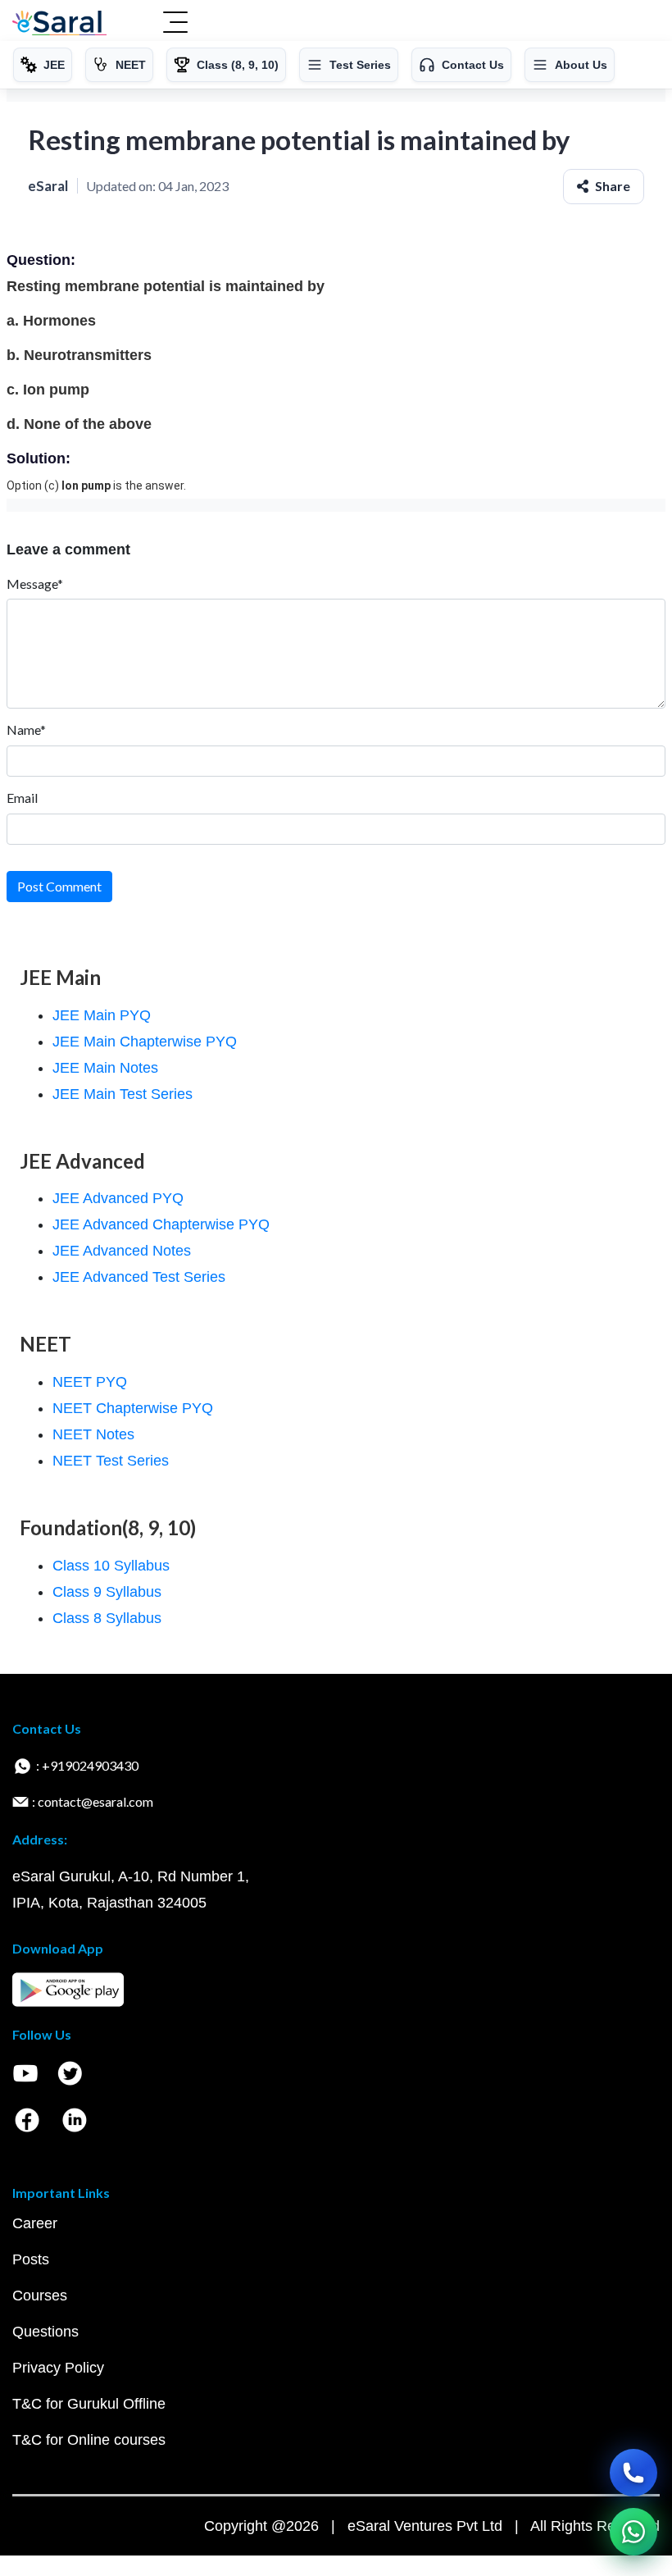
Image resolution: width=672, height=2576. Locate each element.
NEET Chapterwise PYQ (133, 1408)
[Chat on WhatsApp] (633, 2532)
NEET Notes (93, 1434)
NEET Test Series (111, 1461)
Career (35, 2223)
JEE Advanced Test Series (139, 1277)
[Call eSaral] (633, 2473)
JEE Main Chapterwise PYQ (145, 1042)
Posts (31, 2259)
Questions (45, 2332)
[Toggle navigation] (175, 24)
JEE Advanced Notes (122, 1251)
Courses (40, 2296)
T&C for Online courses (89, 2440)
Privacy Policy (58, 2368)
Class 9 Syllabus (107, 1592)
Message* (35, 584)
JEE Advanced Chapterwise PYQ (161, 1224)
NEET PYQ (90, 1382)
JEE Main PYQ (102, 1015)
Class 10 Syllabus (111, 1566)
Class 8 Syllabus (107, 1618)
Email (22, 798)
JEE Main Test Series (123, 1094)
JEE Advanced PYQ (118, 1198)
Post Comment (59, 886)
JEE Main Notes (105, 1068)
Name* (26, 729)
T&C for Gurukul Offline (89, 2404)
